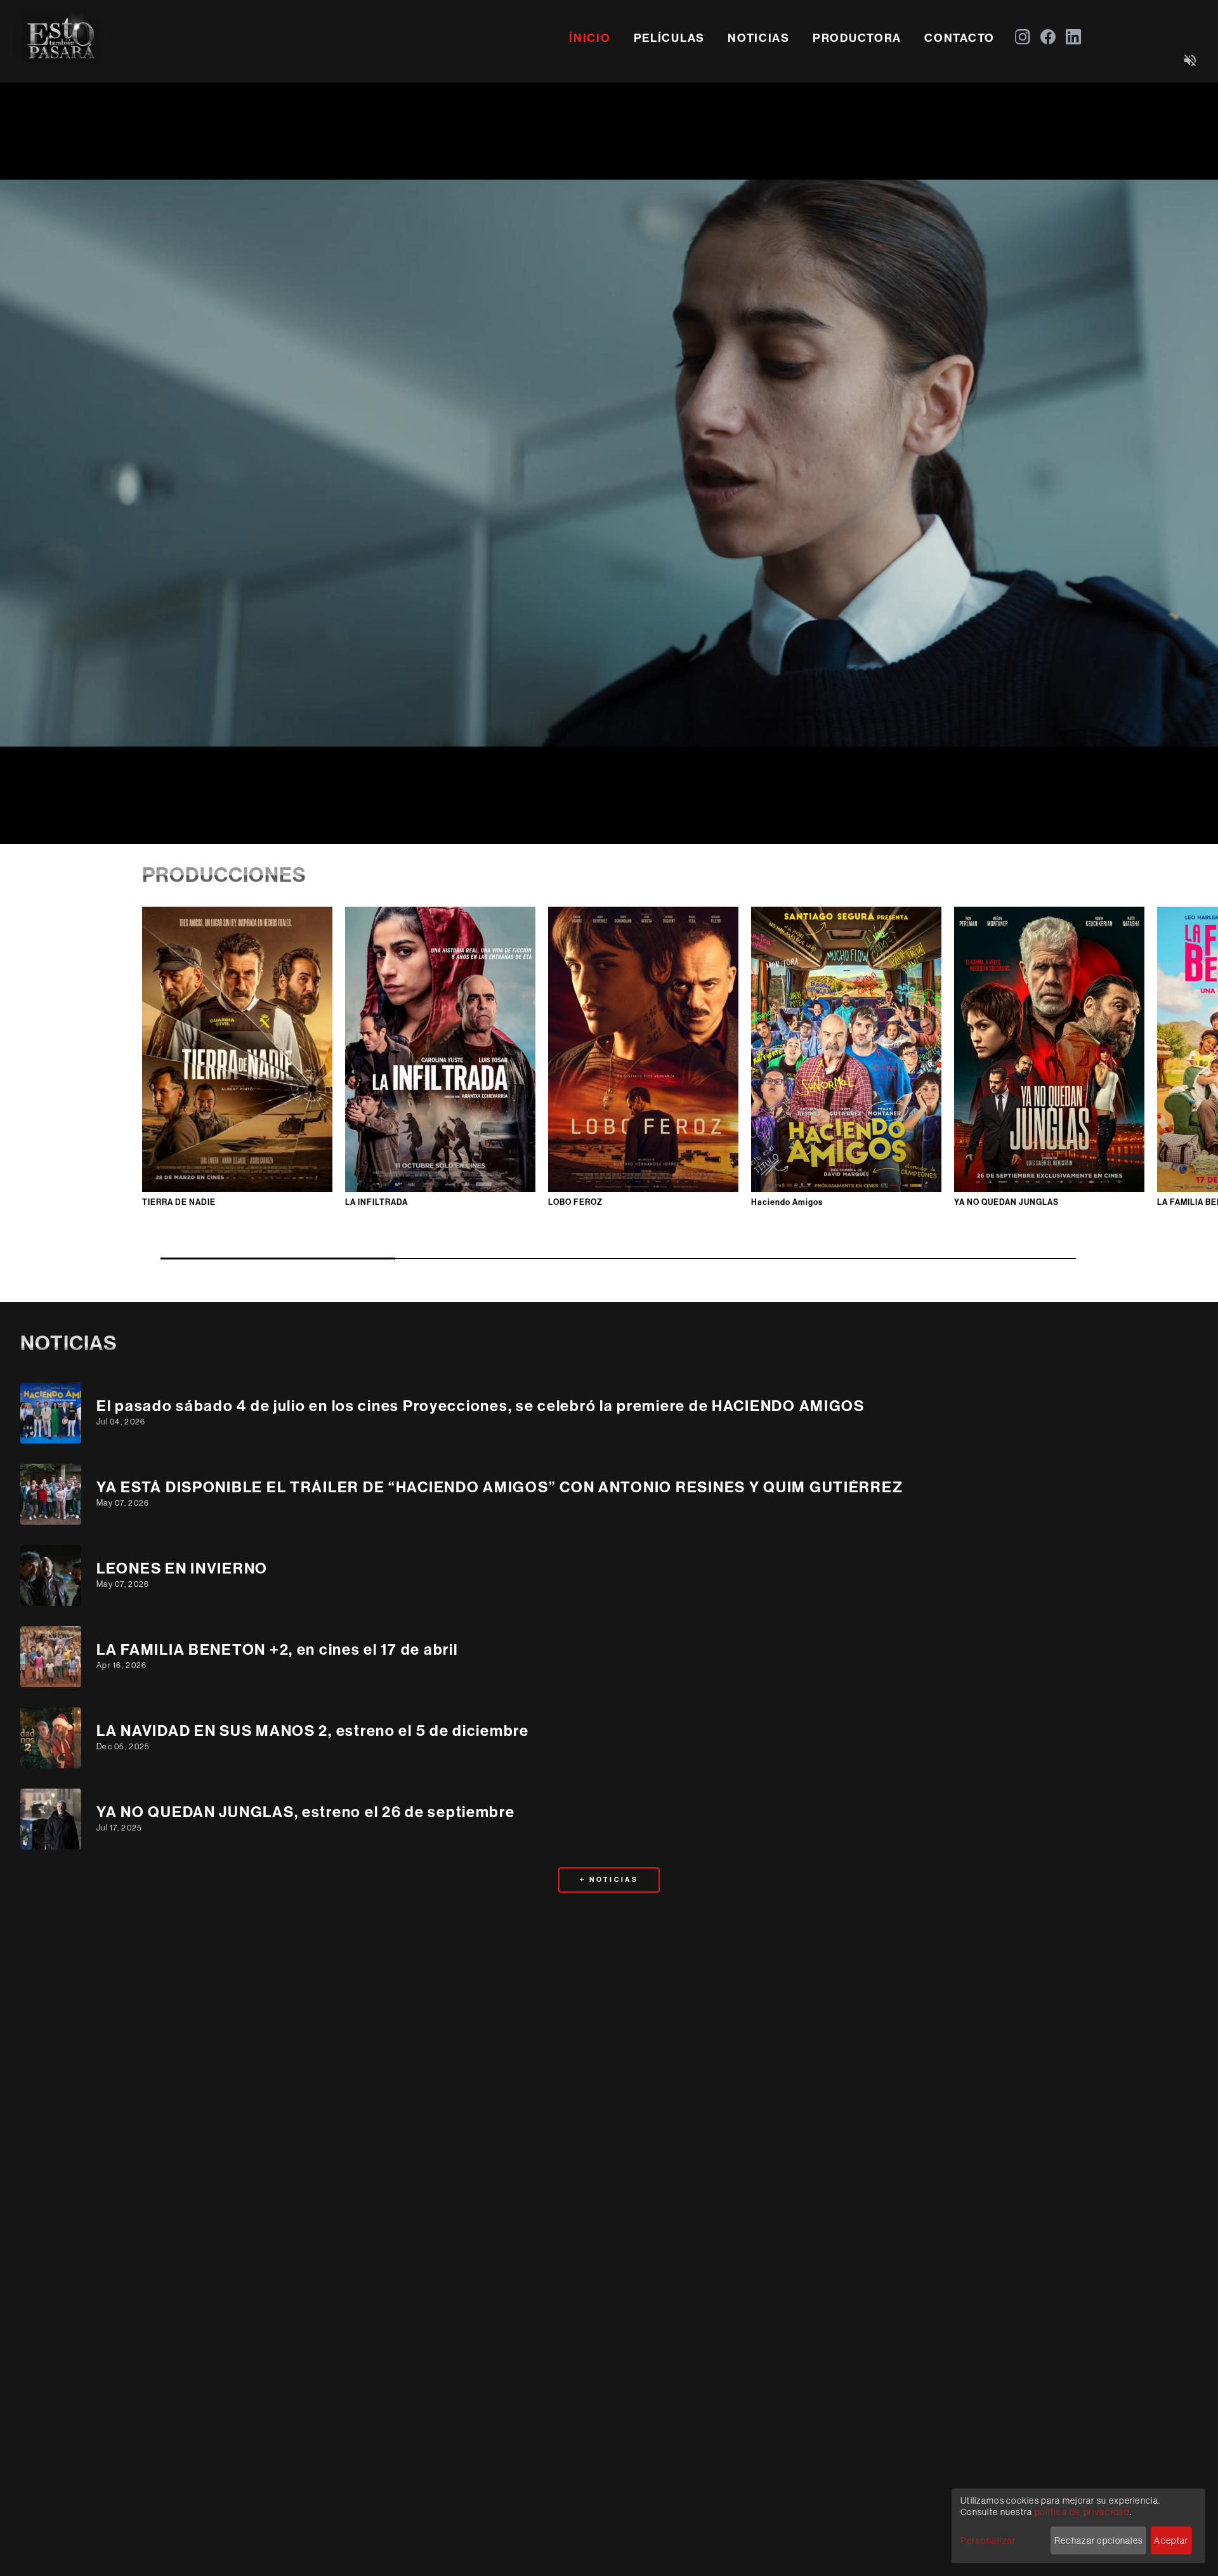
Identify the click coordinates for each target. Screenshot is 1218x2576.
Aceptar (1171, 2540)
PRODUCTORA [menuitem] (857, 38)
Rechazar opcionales (1098, 2540)
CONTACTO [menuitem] (959, 38)
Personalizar (988, 2540)
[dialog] (1078, 2526)
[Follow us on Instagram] (1023, 37)
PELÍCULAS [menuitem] (670, 38)
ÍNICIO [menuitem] (590, 38)
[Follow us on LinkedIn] (1073, 37)
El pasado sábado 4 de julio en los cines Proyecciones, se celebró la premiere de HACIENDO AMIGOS (481, 1406)
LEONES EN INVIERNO (182, 1568)
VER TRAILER (237, 1069)
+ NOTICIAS (609, 1880)
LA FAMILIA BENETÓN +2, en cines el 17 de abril (277, 1650)
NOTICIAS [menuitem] (759, 38)
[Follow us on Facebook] (1048, 37)
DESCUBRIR (237, 1029)
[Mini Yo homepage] (61, 37)
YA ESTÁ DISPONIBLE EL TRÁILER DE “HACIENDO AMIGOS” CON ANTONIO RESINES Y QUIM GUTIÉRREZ (500, 1487)
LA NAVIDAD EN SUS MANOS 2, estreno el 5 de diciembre (313, 1731)
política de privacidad (1082, 2512)
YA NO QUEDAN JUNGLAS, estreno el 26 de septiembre (306, 1812)
